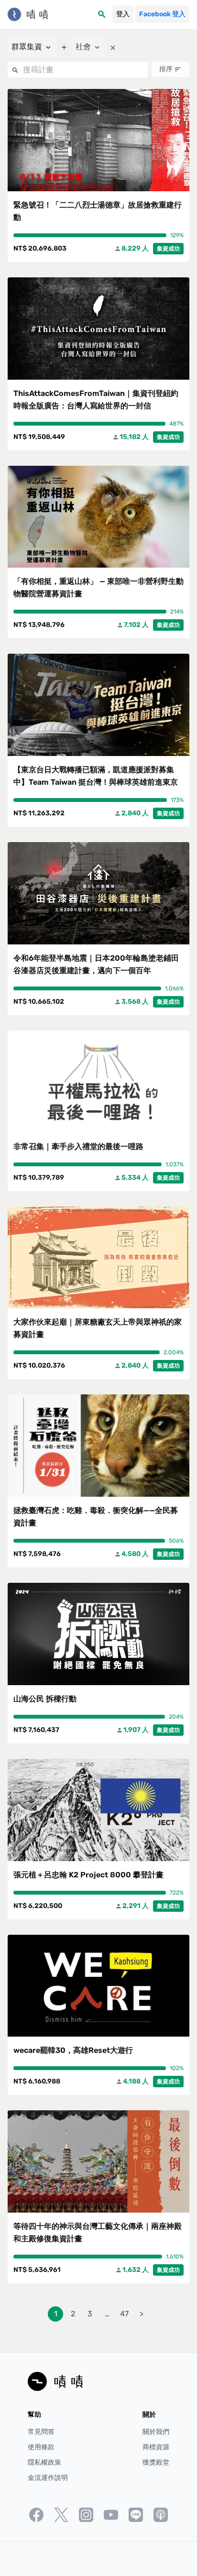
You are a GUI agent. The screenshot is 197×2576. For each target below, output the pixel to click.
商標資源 (156, 2447)
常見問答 (41, 2432)
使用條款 (41, 2447)
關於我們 (156, 2432)
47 (124, 2314)
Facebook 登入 (162, 14)
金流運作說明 (48, 2478)
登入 (123, 14)
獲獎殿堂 (156, 2462)
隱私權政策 (44, 2462)
